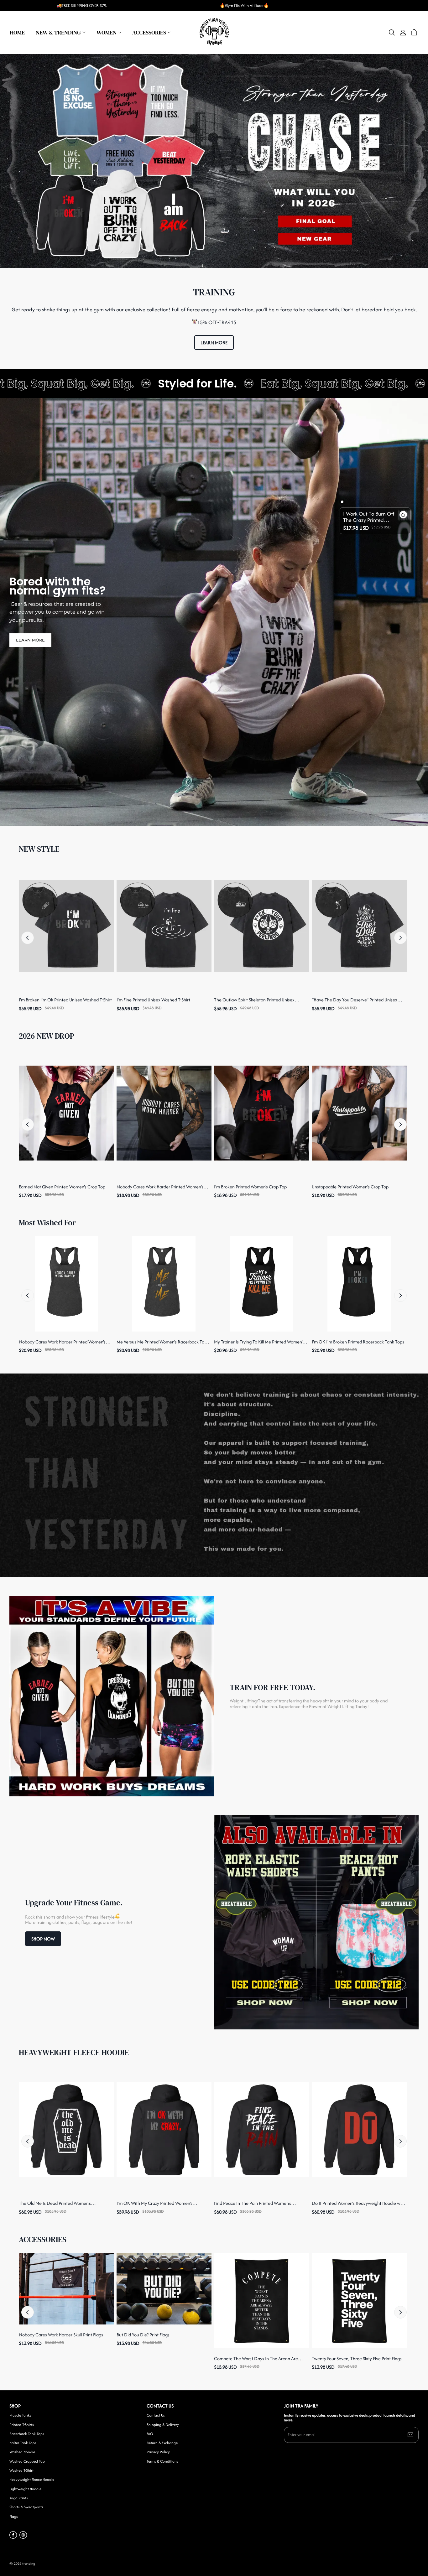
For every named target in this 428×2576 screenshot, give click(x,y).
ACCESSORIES (149, 32)
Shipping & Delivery (163, 2425)
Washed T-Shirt (21, 2470)
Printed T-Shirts (22, 2425)
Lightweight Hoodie (25, 2489)
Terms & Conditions (162, 2461)
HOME (17, 32)
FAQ (150, 2434)
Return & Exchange (162, 2443)
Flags (14, 2516)
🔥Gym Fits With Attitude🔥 (244, 5)
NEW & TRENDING (58, 32)
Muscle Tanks (20, 2415)
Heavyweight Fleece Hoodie (32, 2480)
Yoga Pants (19, 2498)
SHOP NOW (43, 1939)
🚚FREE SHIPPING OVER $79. (82, 5)
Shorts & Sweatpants (26, 2507)
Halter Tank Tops (23, 2443)
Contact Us (156, 2415)
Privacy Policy (158, 2452)
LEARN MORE (214, 343)
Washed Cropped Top (27, 2461)
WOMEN (107, 32)
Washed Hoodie (22, 2452)
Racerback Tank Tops (27, 2434)
